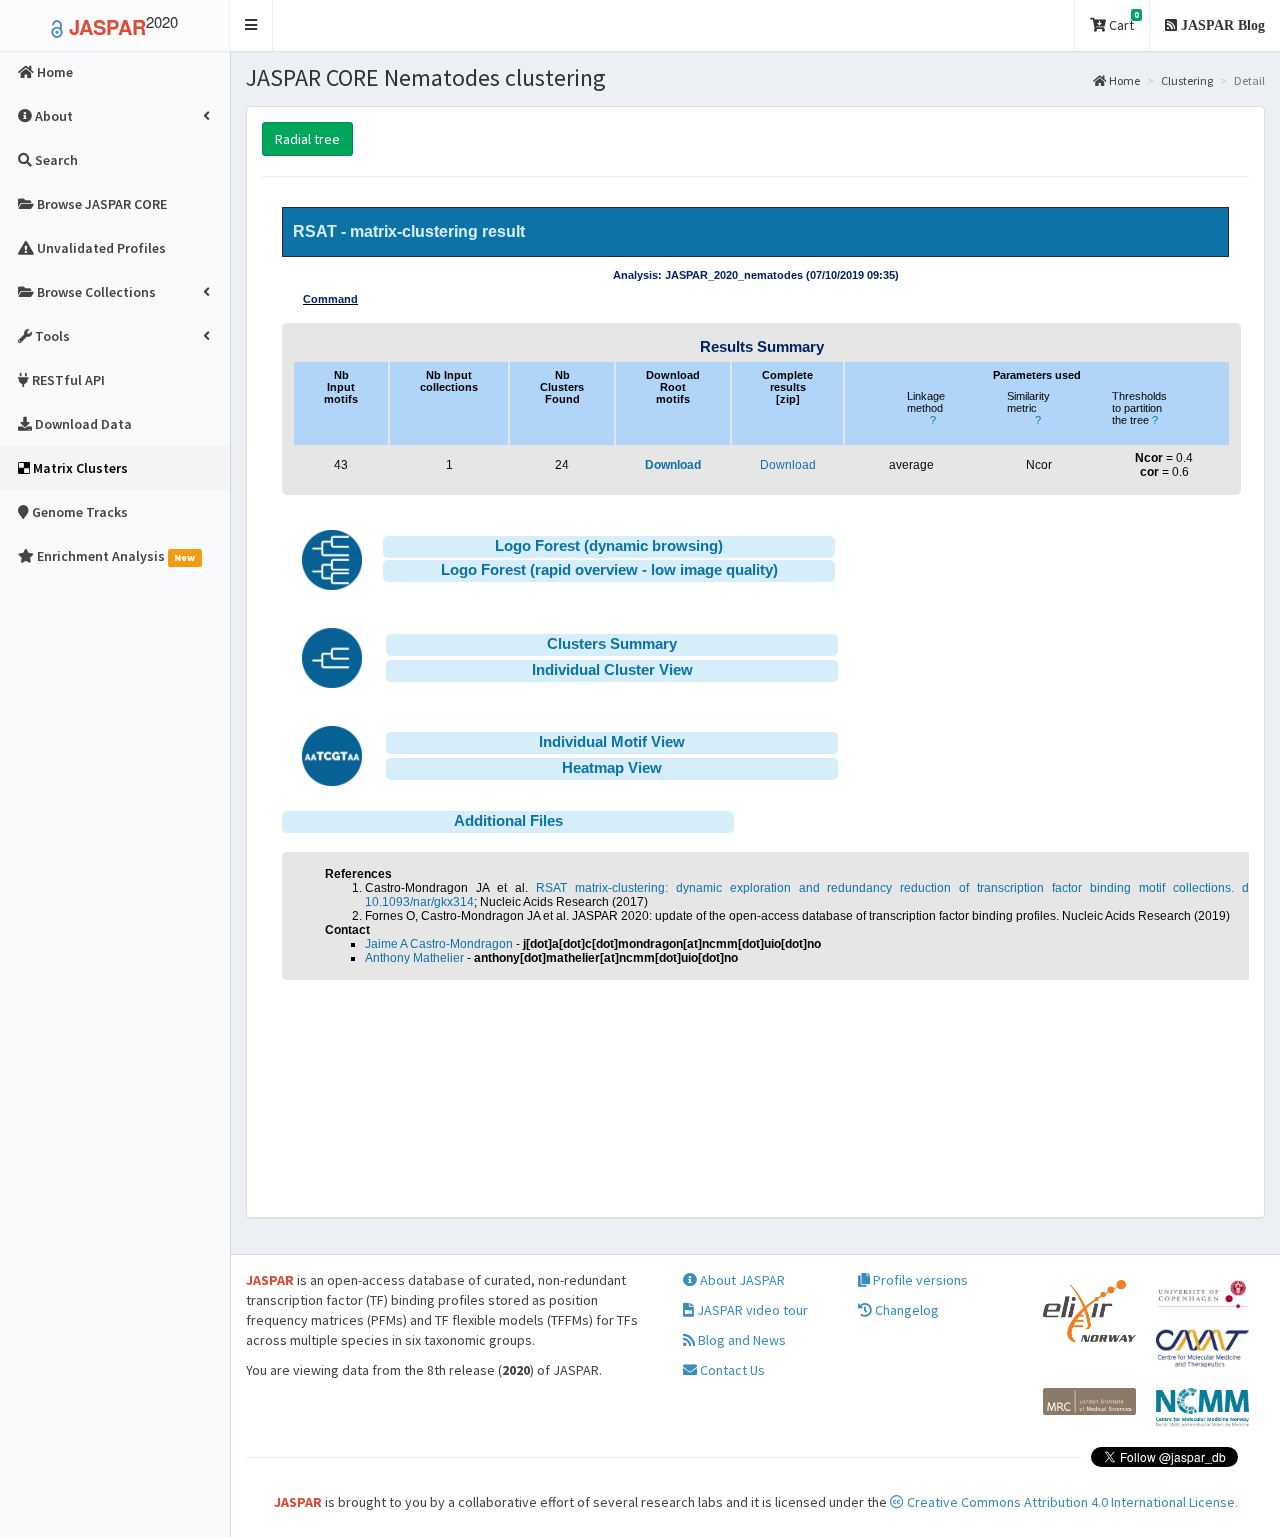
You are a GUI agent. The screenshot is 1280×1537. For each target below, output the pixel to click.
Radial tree (307, 139)
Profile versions (919, 1280)
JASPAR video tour (751, 1310)
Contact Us (731, 1370)
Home (1123, 80)
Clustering (1187, 80)
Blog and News (740, 1340)
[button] (251, 25)
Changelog (905, 1310)
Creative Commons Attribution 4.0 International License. (1071, 1502)
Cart (1122, 21)
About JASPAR (741, 1280)
